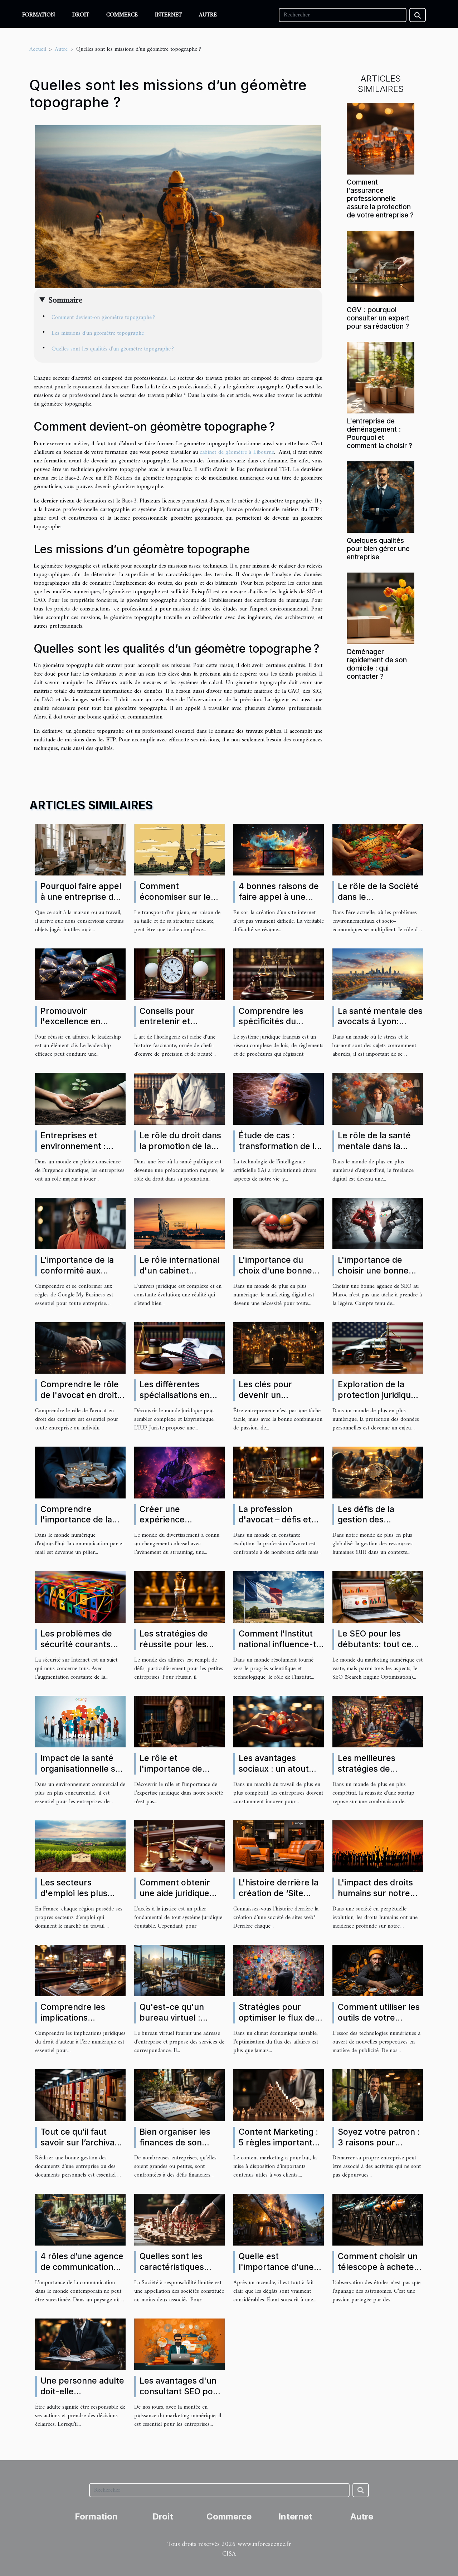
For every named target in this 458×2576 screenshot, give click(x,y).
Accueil (38, 49)
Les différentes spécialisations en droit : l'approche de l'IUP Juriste (180, 1400)
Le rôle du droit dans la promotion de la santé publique (180, 1146)
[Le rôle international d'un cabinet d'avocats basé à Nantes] (179, 1223)
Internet (168, 15)
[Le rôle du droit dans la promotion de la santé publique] (179, 1099)
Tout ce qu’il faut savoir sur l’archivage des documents (82, 2143)
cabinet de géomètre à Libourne (237, 452)
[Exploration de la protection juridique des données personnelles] (378, 1348)
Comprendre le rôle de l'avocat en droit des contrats (80, 1395)
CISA (229, 2554)
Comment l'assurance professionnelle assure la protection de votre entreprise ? (380, 198)
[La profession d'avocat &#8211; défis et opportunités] (279, 1472)
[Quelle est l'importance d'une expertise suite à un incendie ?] (279, 2219)
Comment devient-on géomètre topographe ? (103, 318)
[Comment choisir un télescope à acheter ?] (378, 2219)
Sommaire (65, 300)
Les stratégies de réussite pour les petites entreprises (178, 1644)
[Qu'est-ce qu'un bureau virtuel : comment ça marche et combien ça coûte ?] (179, 1971)
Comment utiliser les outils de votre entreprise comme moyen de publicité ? (379, 2023)
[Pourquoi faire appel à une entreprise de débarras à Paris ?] (80, 850)
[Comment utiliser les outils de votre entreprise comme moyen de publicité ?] (378, 1971)
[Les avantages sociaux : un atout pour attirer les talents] (279, 1721)
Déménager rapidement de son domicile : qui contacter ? (377, 664)
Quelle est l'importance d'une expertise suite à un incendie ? (278, 2272)
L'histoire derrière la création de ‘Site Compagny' (279, 1893)
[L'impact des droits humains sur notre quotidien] (378, 1846)
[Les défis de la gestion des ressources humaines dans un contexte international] (378, 1472)
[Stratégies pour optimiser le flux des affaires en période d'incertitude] (279, 1971)
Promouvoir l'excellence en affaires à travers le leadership (79, 1027)
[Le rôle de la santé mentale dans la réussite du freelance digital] (378, 1099)
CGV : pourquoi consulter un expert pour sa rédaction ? (378, 318)
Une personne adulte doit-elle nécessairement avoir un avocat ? (82, 2397)
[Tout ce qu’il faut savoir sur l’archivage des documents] (80, 2095)
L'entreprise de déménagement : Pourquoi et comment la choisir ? (379, 433)
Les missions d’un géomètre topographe (98, 333)
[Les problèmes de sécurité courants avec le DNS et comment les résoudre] (80, 1597)
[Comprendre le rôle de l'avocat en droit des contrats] (80, 1348)
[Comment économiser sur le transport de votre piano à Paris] (179, 849)
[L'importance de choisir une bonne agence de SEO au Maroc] (378, 1223)
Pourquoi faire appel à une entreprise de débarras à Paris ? (81, 897)
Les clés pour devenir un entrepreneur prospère (266, 1400)
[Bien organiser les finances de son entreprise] (179, 2095)
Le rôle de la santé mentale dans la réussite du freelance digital (380, 1152)
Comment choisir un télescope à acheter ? (378, 2267)
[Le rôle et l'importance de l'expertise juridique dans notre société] (179, 1721)
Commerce (122, 15)
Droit (81, 15)
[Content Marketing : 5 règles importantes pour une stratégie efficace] (279, 2095)
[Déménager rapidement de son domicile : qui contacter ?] (381, 608)
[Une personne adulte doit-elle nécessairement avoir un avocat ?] (80, 2344)
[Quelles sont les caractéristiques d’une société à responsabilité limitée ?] (179, 2219)
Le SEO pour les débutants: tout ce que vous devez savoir (375, 1650)
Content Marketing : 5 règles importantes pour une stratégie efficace (280, 2148)
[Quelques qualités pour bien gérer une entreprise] (381, 497)
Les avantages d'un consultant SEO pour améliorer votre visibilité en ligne (181, 2397)
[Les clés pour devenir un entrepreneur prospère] (279, 1348)
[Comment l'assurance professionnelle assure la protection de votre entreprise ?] (381, 138)
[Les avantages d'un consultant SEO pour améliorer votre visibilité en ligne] (179, 2344)
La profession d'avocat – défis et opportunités (275, 1520)
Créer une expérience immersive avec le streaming (175, 1525)
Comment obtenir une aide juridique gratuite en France (176, 1893)
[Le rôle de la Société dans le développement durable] (378, 849)
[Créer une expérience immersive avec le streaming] (179, 1472)
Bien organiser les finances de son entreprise (175, 2143)
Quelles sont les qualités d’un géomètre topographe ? (113, 349)
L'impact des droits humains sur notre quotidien (375, 1893)
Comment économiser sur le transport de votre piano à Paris (176, 902)
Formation (39, 15)
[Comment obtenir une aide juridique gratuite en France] (179, 1846)
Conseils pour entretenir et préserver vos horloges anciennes (178, 1027)
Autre (208, 15)
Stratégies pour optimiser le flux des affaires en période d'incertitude (279, 2023)
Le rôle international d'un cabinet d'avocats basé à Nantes (179, 1276)
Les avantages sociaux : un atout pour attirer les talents (274, 1774)
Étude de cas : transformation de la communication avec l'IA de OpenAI (280, 1152)
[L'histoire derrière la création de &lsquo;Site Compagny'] (279, 1846)
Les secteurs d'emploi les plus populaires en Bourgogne (74, 1899)
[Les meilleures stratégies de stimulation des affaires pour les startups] (378, 1721)
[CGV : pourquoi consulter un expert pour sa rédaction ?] (381, 266)
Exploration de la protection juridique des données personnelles (377, 1400)
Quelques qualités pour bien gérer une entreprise (378, 549)
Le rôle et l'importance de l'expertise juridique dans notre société (179, 1774)
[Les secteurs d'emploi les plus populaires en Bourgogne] (80, 1846)
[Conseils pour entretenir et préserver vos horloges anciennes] (179, 974)
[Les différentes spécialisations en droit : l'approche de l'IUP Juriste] (179, 1348)
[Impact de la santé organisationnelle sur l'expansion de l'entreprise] (80, 1721)
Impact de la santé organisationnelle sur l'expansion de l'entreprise (82, 1774)
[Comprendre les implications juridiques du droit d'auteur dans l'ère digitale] (80, 1971)
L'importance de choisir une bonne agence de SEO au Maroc (374, 1276)
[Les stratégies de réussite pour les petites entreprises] (179, 1597)
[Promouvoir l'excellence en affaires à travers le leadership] (80, 974)
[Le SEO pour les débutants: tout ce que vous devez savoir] (378, 1597)
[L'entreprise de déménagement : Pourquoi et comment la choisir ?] (381, 377)
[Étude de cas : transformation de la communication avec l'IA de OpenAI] (279, 1099)
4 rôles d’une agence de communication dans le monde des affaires (82, 2272)
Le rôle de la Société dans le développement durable (378, 902)
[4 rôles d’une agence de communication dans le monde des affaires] (80, 2219)
